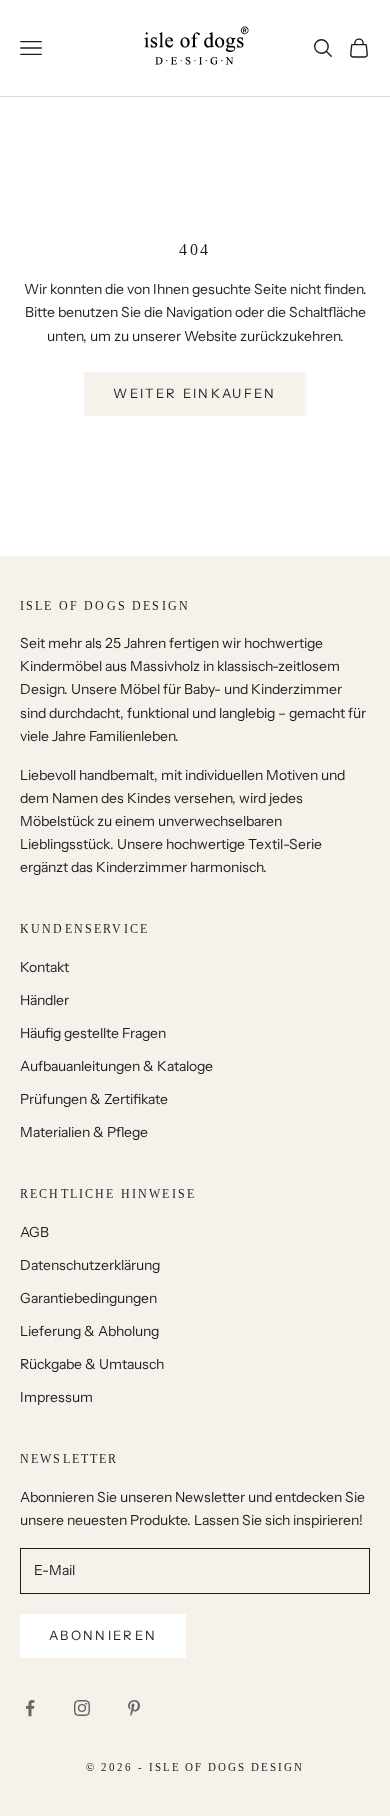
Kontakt (44, 967)
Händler (44, 1000)
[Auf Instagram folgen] (82, 1708)
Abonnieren (103, 1635)
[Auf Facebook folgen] (30, 1708)
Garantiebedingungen (88, 1298)
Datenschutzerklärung (90, 1265)
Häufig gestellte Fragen (93, 1033)
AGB (34, 1232)
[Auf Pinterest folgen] (134, 1708)
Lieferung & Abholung (89, 1331)
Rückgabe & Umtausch (92, 1364)
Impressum (56, 1397)
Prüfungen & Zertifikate (94, 1099)
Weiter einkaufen (194, 393)
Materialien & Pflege (84, 1132)
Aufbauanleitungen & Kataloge (116, 1066)
